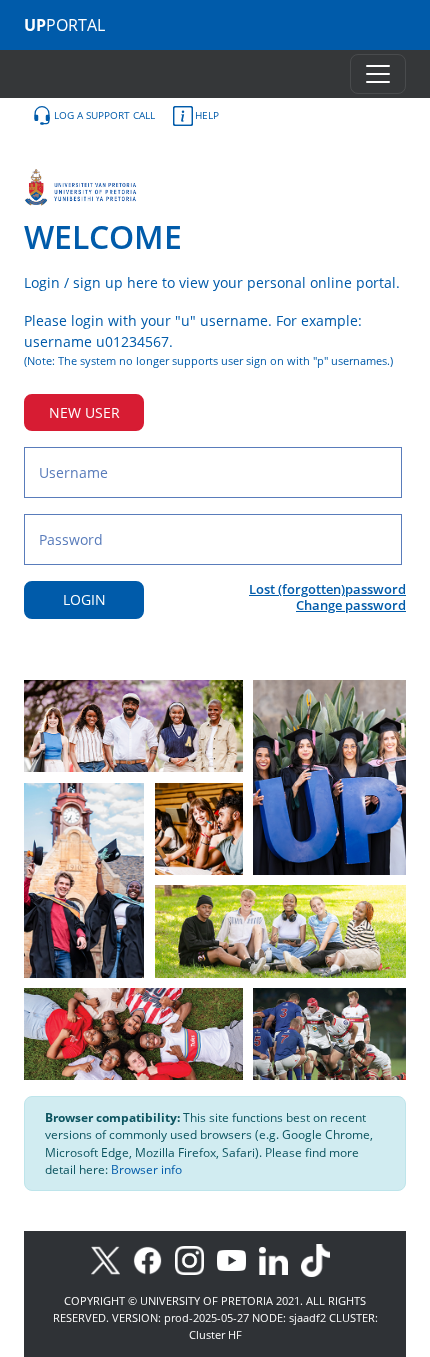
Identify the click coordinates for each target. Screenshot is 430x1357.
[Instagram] (196, 1259)
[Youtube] (238, 1259)
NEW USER (84, 412)
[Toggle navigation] (378, 74)
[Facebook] (154, 1259)
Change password (351, 605)
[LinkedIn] (278, 1259)
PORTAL (64, 25)
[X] (110, 1259)
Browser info (146, 1169)
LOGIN (84, 599)
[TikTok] (320, 1259)
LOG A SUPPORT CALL (104, 115)
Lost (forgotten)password (327, 589)
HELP (207, 115)
